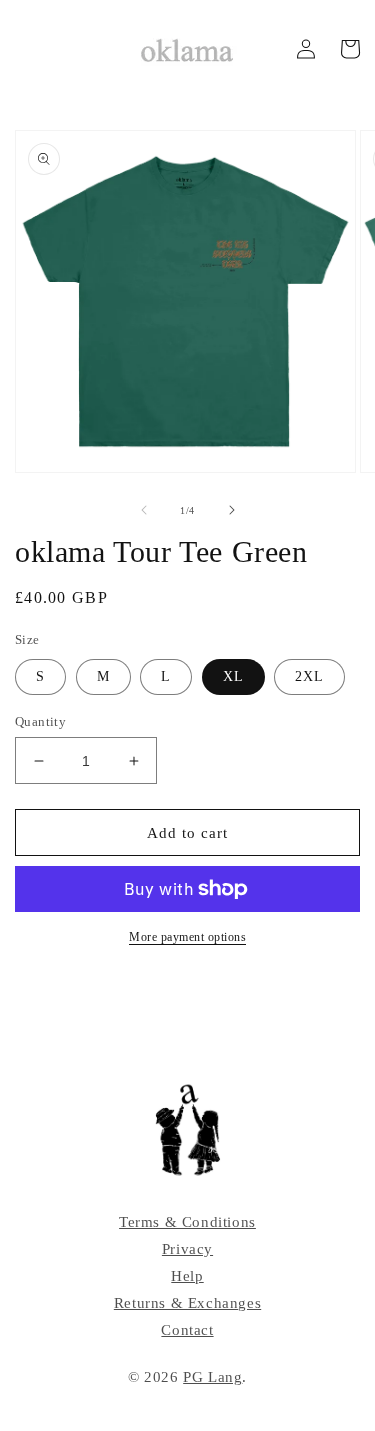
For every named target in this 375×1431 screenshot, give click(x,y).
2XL (309, 676)
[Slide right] (232, 510)
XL (233, 676)
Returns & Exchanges (187, 1303)
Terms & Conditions (187, 1222)
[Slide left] (144, 510)
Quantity (40, 721)
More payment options (187, 937)
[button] (350, 49)
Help (187, 1276)
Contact (187, 1330)
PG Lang (212, 1377)
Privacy (187, 1249)
